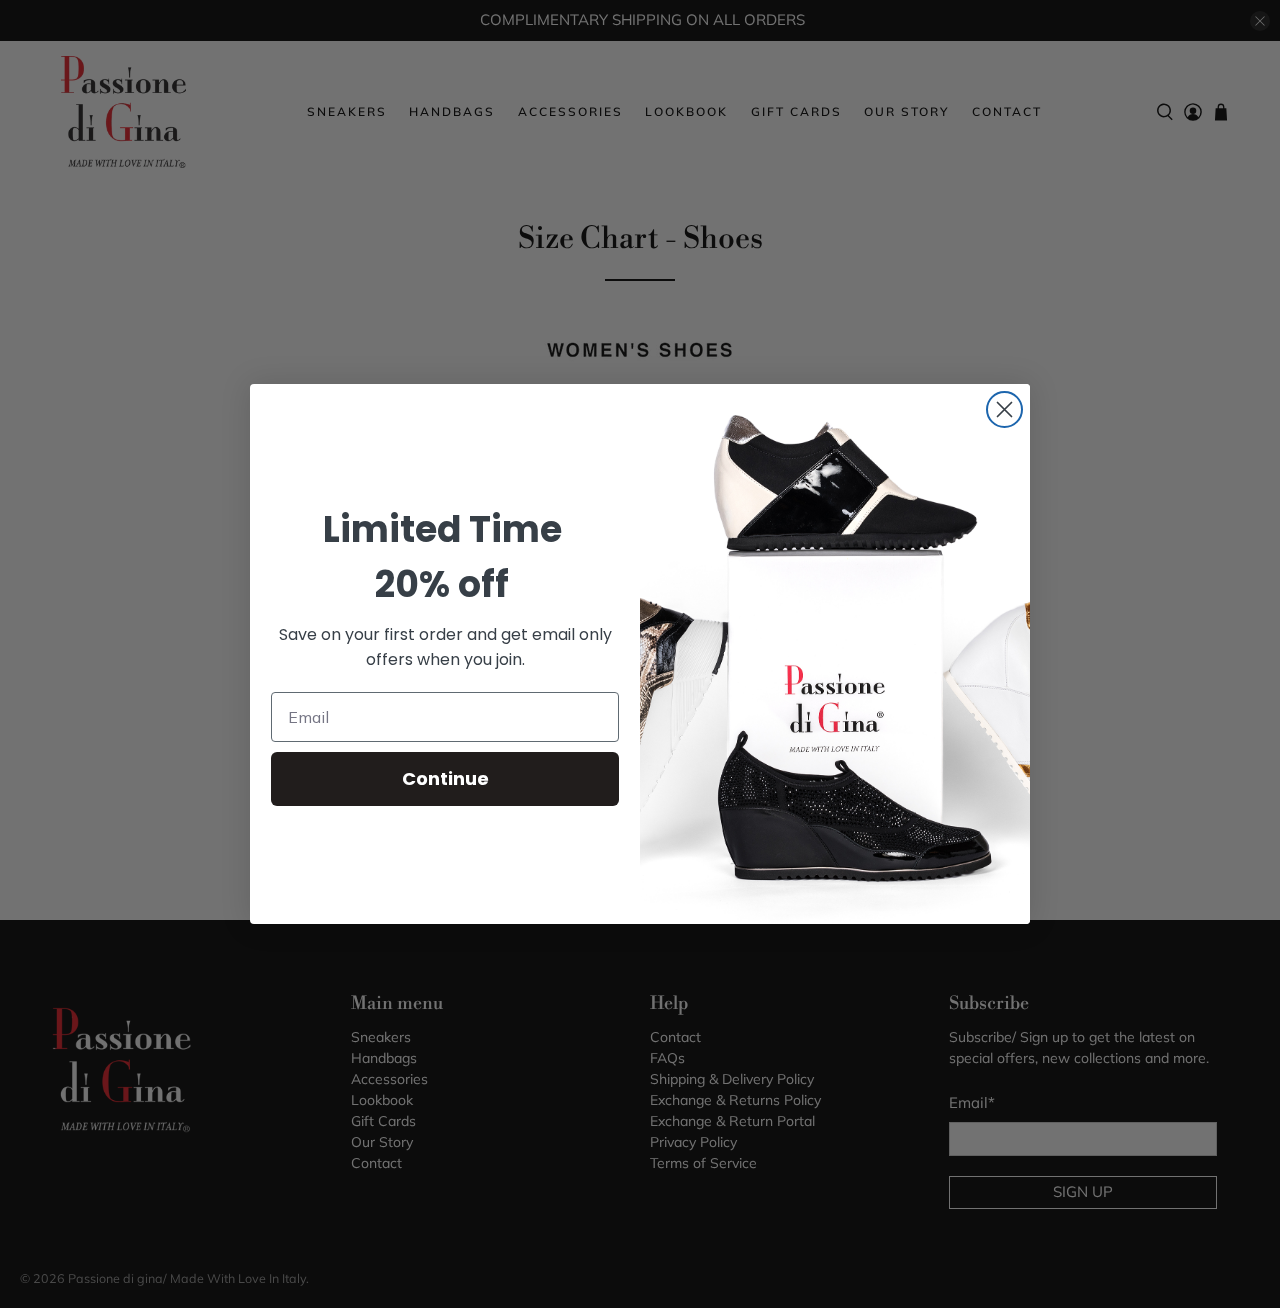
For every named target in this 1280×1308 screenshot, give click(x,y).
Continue (445, 778)
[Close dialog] (1004, 409)
